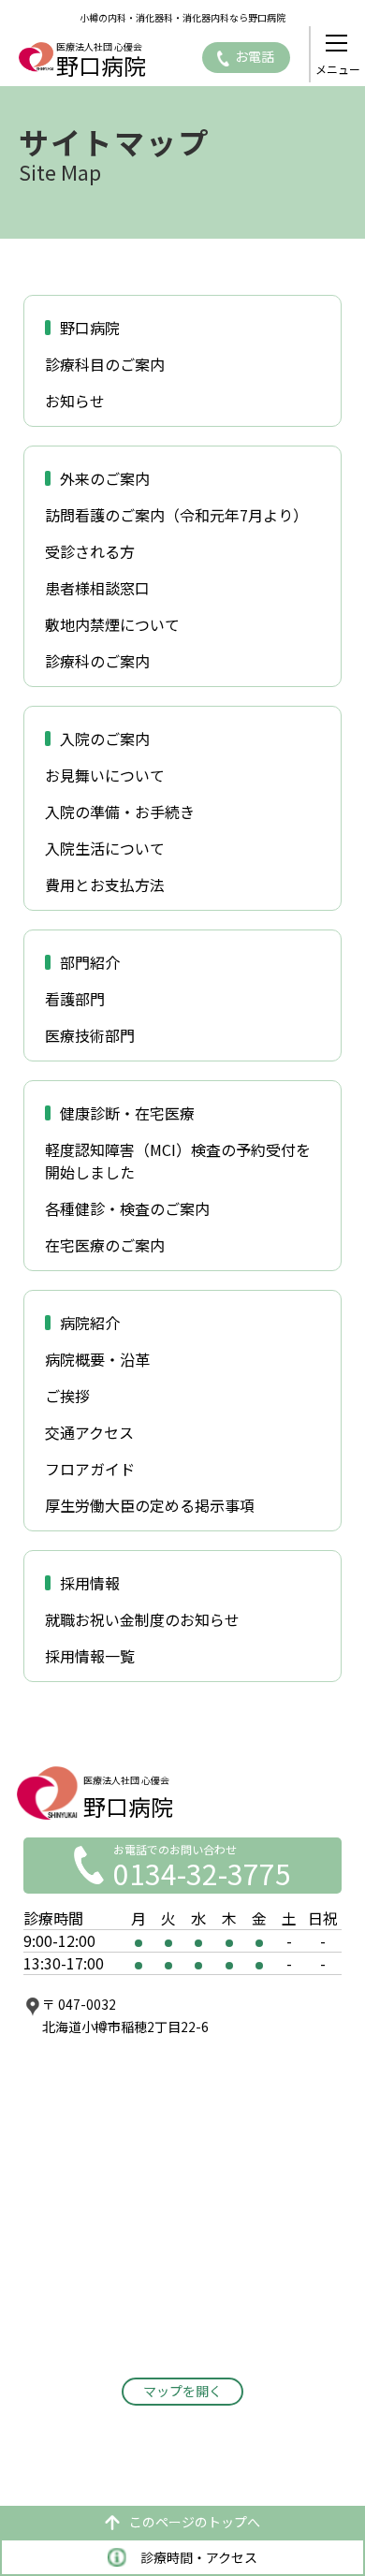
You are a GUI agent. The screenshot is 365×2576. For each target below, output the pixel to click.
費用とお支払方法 (105, 885)
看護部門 (75, 999)
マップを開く (182, 2391)
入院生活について (105, 848)
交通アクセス (89, 1432)
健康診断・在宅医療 (127, 1113)
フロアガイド (90, 1469)
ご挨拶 (67, 1396)
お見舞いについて (105, 775)
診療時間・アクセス (199, 2557)
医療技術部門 (90, 1035)
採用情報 (90, 1583)
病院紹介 (90, 1323)
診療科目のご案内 (105, 364)
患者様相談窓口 (97, 588)
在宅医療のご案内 (105, 1245)
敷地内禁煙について (112, 624)
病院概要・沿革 (97, 1359)
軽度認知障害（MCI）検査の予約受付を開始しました (178, 1161)
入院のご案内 (105, 739)
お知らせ (75, 401)
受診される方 (90, 551)
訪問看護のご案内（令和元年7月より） (176, 515)
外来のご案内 (105, 478)
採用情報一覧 (90, 1656)
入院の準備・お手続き (120, 812)
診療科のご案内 (97, 661)
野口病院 (90, 328)
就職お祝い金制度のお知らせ (142, 1619)
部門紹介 (90, 962)
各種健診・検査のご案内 (127, 1208)
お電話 (255, 56)
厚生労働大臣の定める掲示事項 (150, 1505)
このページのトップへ (195, 2522)
